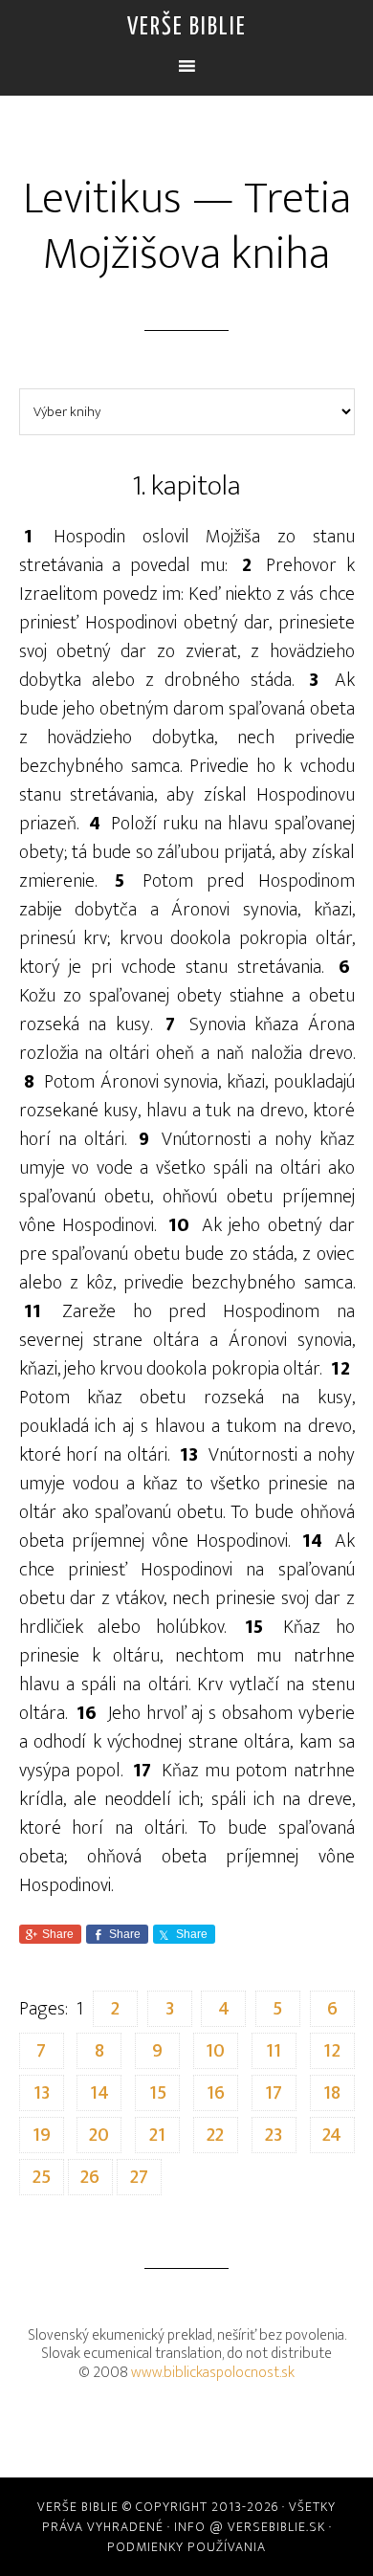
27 (139, 2177)
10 (215, 2051)
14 (99, 2093)
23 (274, 2135)
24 (332, 2135)
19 (42, 2135)
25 (42, 2177)
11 (274, 2051)
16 (216, 2093)
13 (42, 2093)
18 (332, 2093)
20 (99, 2135)
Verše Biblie (187, 27)
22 (215, 2135)
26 (90, 2177)
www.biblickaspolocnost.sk (213, 2373)
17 (274, 2093)
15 (158, 2093)
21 (157, 2135)
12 (332, 2051)
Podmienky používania (186, 2547)
